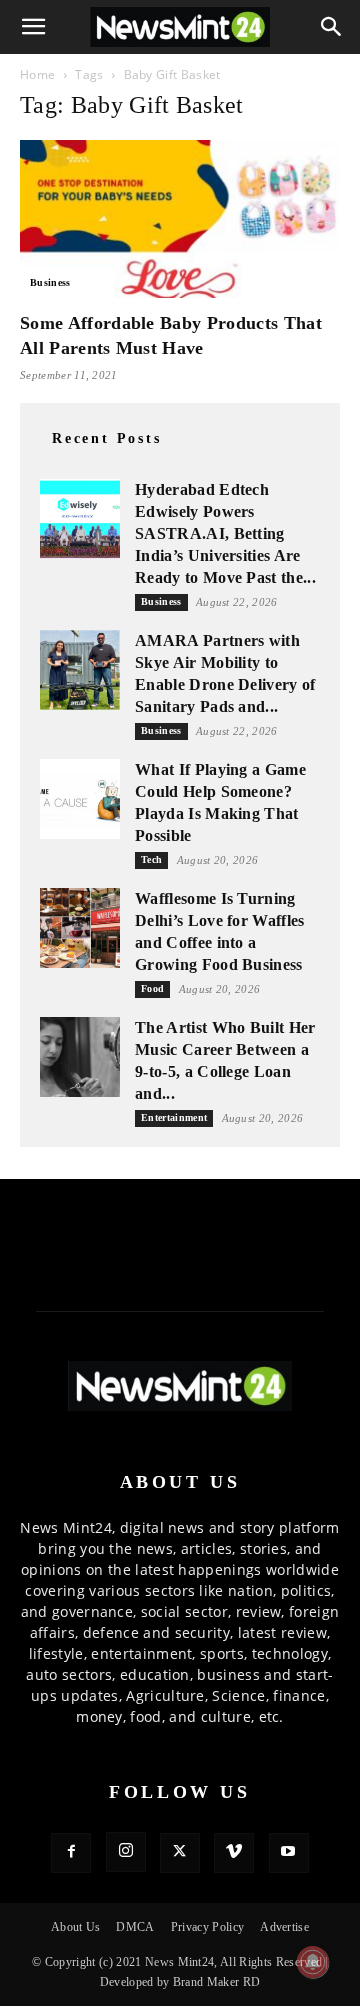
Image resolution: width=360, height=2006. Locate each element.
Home (37, 74)
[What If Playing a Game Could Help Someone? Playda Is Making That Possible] (80, 799)
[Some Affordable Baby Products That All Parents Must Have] (180, 219)
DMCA (135, 1927)
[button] (34, 27)
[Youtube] (289, 1853)
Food (152, 988)
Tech (151, 859)
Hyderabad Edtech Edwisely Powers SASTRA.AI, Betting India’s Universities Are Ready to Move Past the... (225, 533)
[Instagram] (126, 1852)
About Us (76, 1927)
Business (50, 282)
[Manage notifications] (313, 1962)
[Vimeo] (234, 1853)
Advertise (284, 1927)
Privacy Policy (207, 1927)
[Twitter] (180, 1853)
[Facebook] (71, 1853)
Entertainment (174, 1117)
